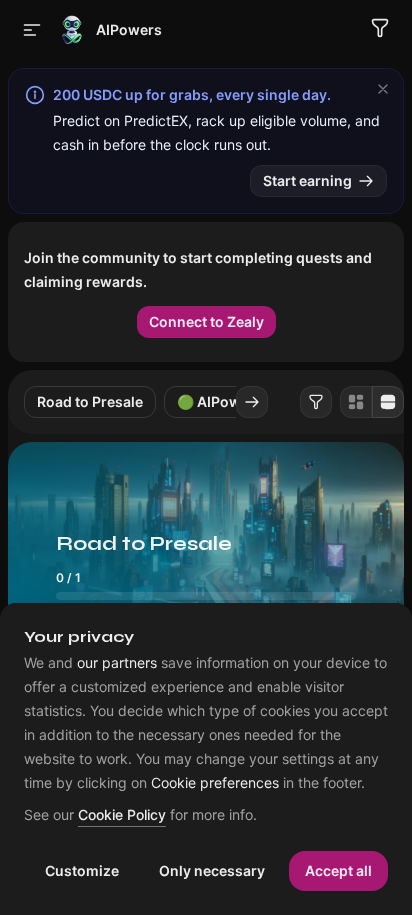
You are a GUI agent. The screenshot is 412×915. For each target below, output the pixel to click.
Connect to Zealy (206, 321)
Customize (82, 870)
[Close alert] (383, 89)
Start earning (307, 180)
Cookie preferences (215, 783)
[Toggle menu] (32, 30)
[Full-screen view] (388, 402)
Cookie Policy (122, 815)
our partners (117, 663)
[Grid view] (356, 402)
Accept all (338, 870)
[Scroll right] (252, 402)
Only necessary (212, 870)
